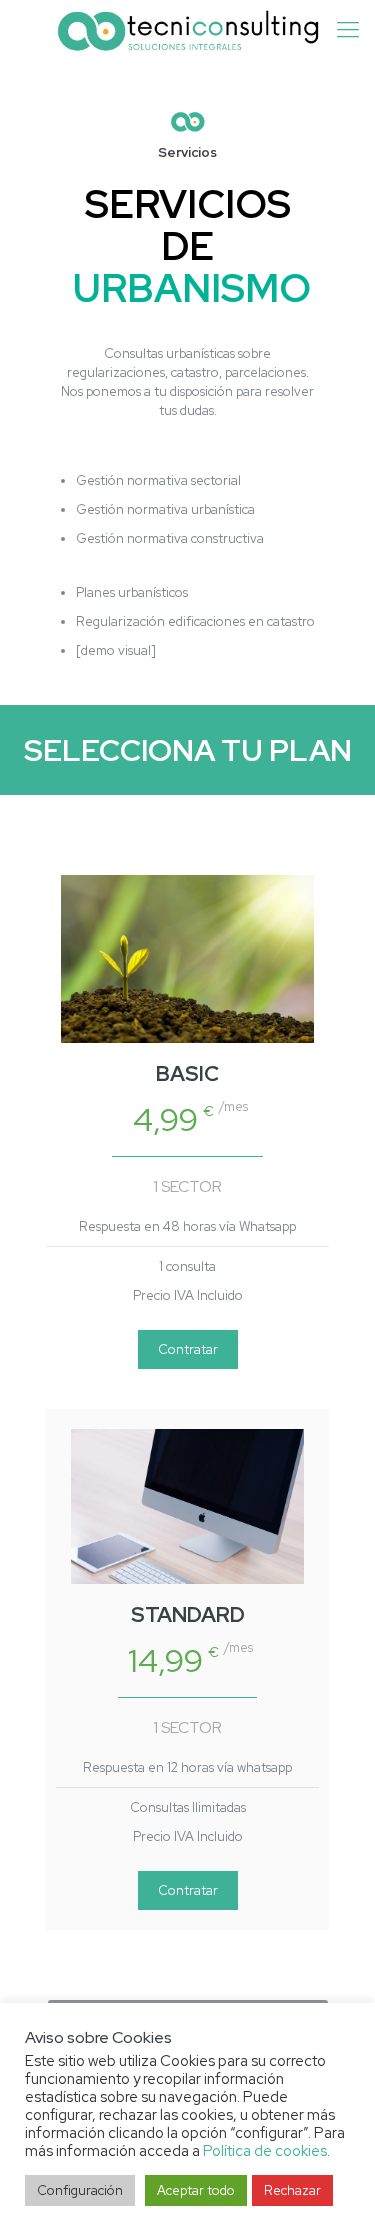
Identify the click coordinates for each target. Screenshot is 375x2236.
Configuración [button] (80, 2190)
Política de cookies (265, 2150)
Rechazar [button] (292, 2190)
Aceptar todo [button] (196, 2190)
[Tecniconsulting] (187, 30)
